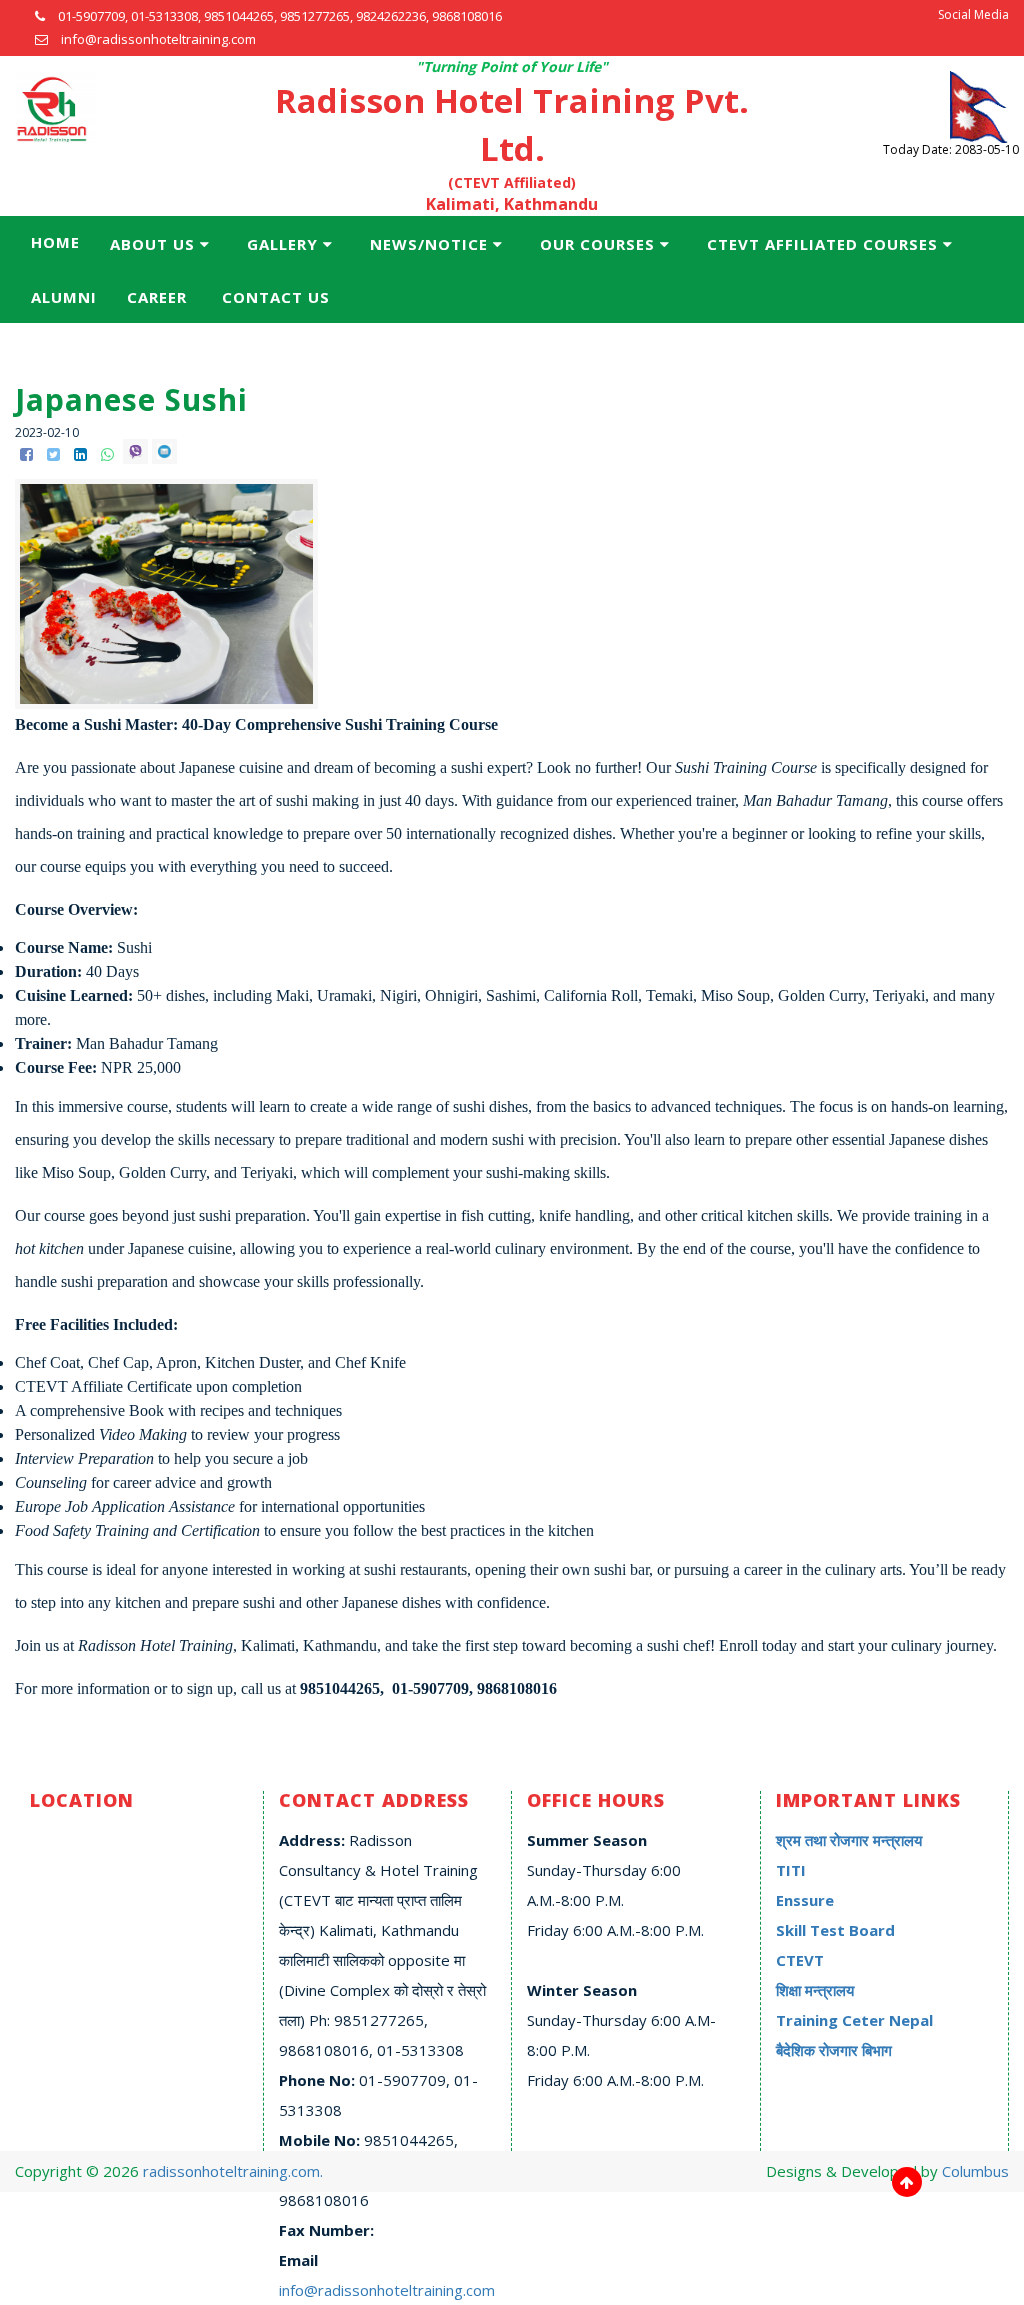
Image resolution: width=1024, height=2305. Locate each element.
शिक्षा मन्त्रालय (815, 1990)
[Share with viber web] (137, 454)
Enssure (805, 1900)
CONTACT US (276, 297)
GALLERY (282, 244)
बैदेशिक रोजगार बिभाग (834, 2050)
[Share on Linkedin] (82, 454)
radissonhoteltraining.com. (233, 2171)
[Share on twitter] (55, 454)
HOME (55, 242)
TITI (791, 1870)
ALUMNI (64, 297)
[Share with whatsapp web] (109, 454)
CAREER (157, 297)
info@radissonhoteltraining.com (387, 2290)
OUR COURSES (597, 244)
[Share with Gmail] (164, 454)
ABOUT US (152, 244)
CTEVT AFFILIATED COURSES (822, 244)
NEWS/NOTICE (429, 244)
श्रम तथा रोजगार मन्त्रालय (849, 1840)
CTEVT (800, 1960)
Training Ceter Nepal (854, 2020)
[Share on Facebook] (28, 454)
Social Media (973, 14)
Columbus (975, 2171)
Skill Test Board (835, 1930)
